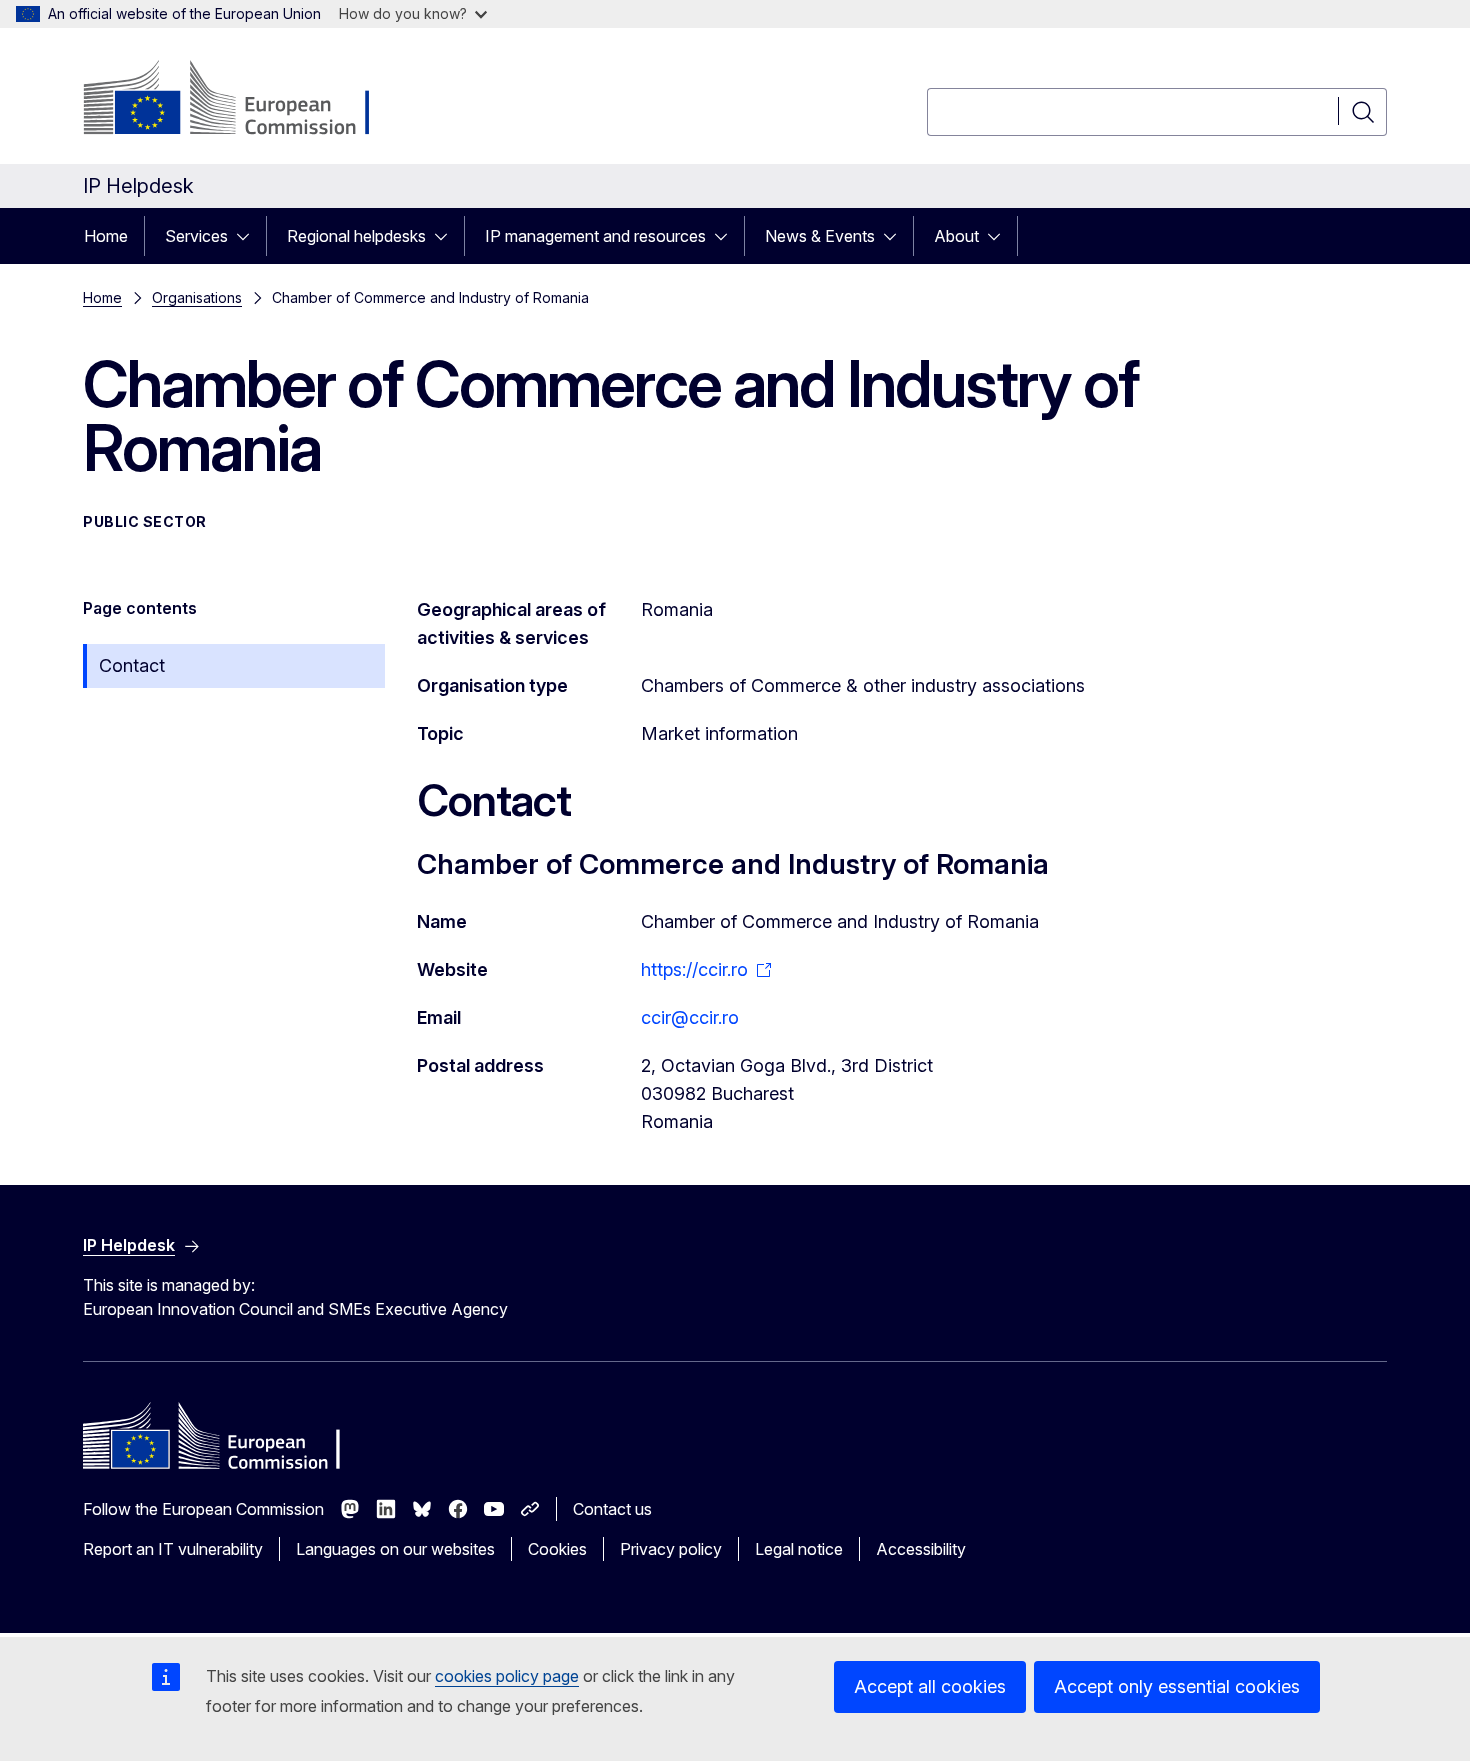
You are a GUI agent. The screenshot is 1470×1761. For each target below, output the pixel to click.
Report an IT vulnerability (173, 1549)
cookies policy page (507, 1676)
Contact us (612, 1509)
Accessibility (921, 1549)
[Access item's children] (249, 236)
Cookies (557, 1549)
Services (196, 236)
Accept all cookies (930, 1686)
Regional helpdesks (356, 236)
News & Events (820, 236)
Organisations (197, 297)
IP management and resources (595, 236)
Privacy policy (671, 1549)
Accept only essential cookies (1177, 1686)
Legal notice (799, 1549)
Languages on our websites (395, 1549)
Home (106, 236)
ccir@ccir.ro (690, 1017)
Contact (132, 665)
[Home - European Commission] (244, 100)
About (956, 236)
